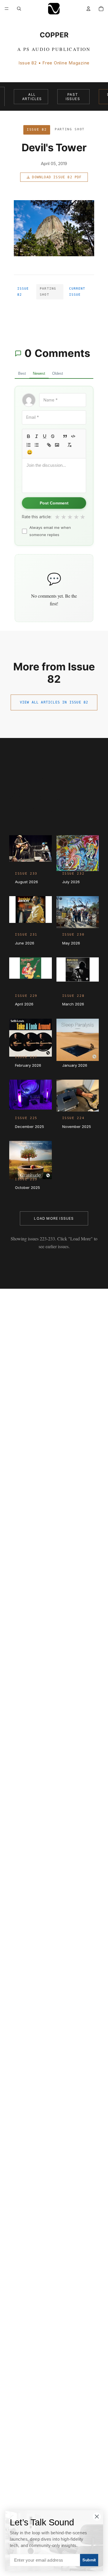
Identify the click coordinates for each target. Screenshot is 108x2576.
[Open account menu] (88, 9)
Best (22, 373)
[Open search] (19, 9)
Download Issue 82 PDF (57, 177)
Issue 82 (23, 292)
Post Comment (54, 503)
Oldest (58, 373)
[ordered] (29, 445)
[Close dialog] (97, 2516)
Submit (89, 2560)
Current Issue (77, 292)
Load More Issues (54, 1218)
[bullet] (37, 445)
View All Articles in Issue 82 (54, 702)
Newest (39, 373)
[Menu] (7, 9)
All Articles (32, 97)
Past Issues (73, 97)
